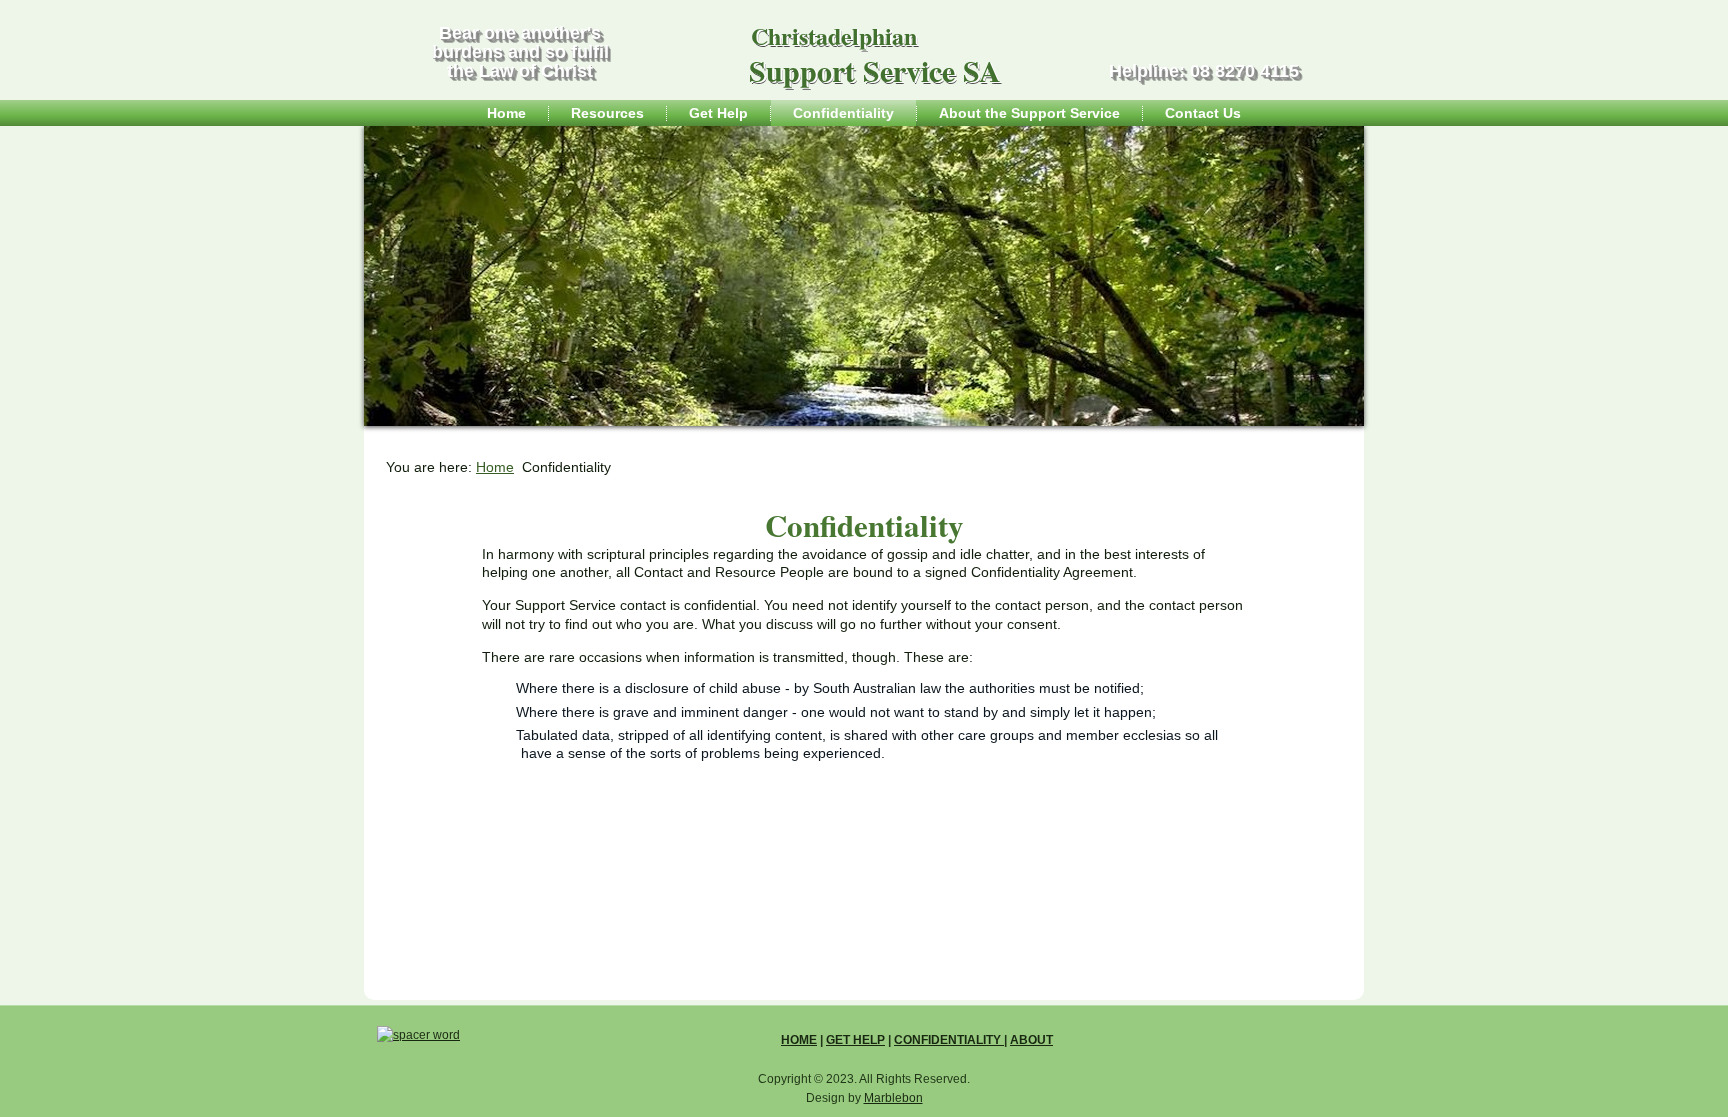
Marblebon (893, 1098)
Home (506, 113)
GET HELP (855, 1040)
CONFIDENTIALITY (949, 1040)
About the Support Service (1029, 113)
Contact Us (1203, 113)
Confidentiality (843, 113)
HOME (799, 1040)
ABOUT (1031, 1040)
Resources (607, 113)
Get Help (718, 113)
